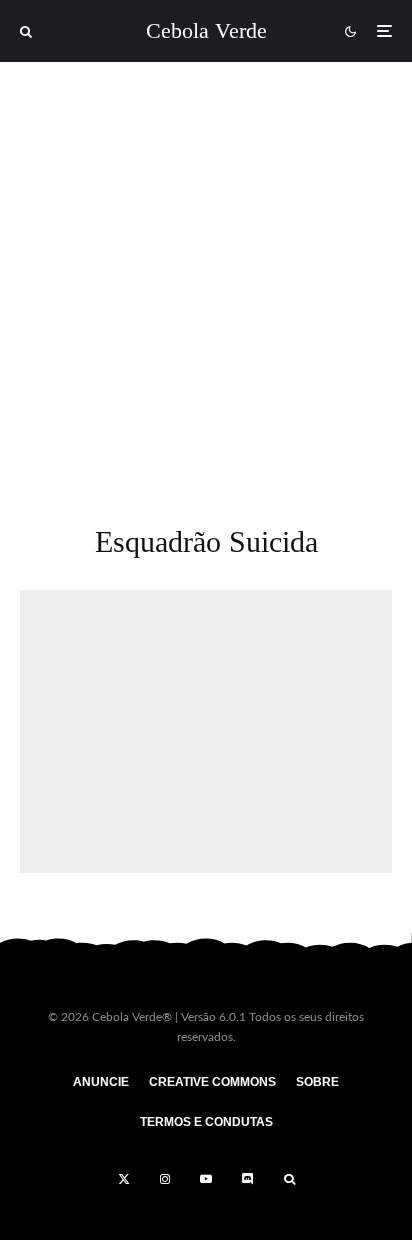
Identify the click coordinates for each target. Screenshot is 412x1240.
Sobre (317, 1082)
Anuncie (101, 1082)
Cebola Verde (206, 31)
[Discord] (248, 1179)
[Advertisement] (206, 278)
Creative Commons (212, 1082)
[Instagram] (165, 1179)
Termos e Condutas (206, 1122)
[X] (124, 1179)
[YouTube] (206, 1179)
